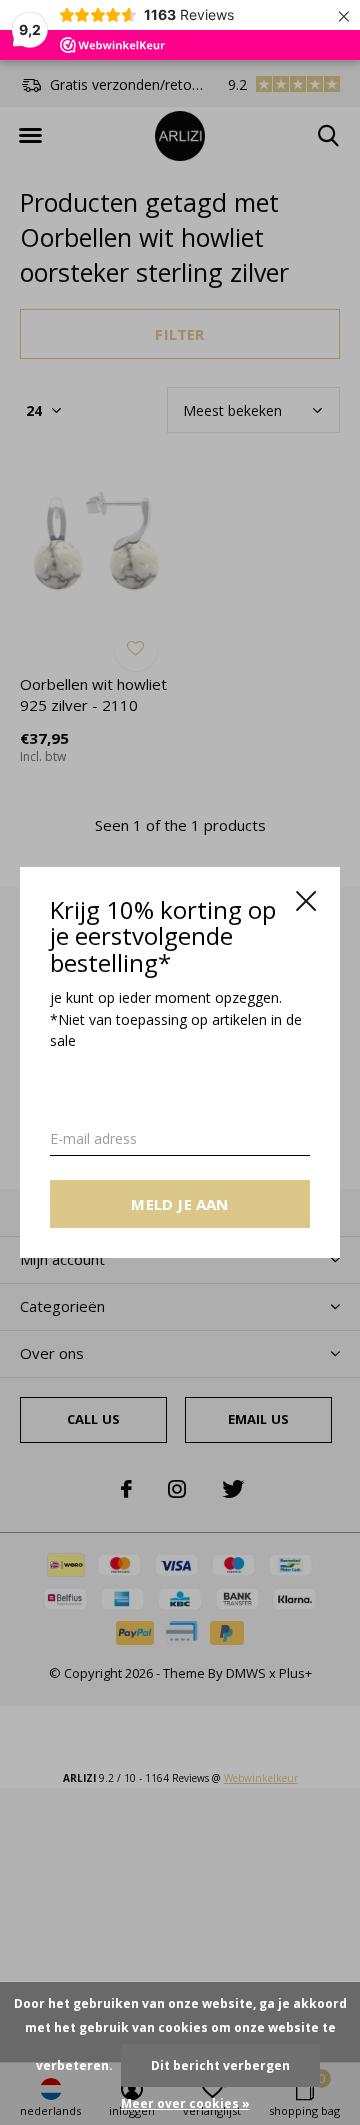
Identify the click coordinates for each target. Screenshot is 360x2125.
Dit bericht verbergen (220, 2065)
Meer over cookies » (185, 2103)
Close (306, 901)
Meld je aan (179, 1204)
